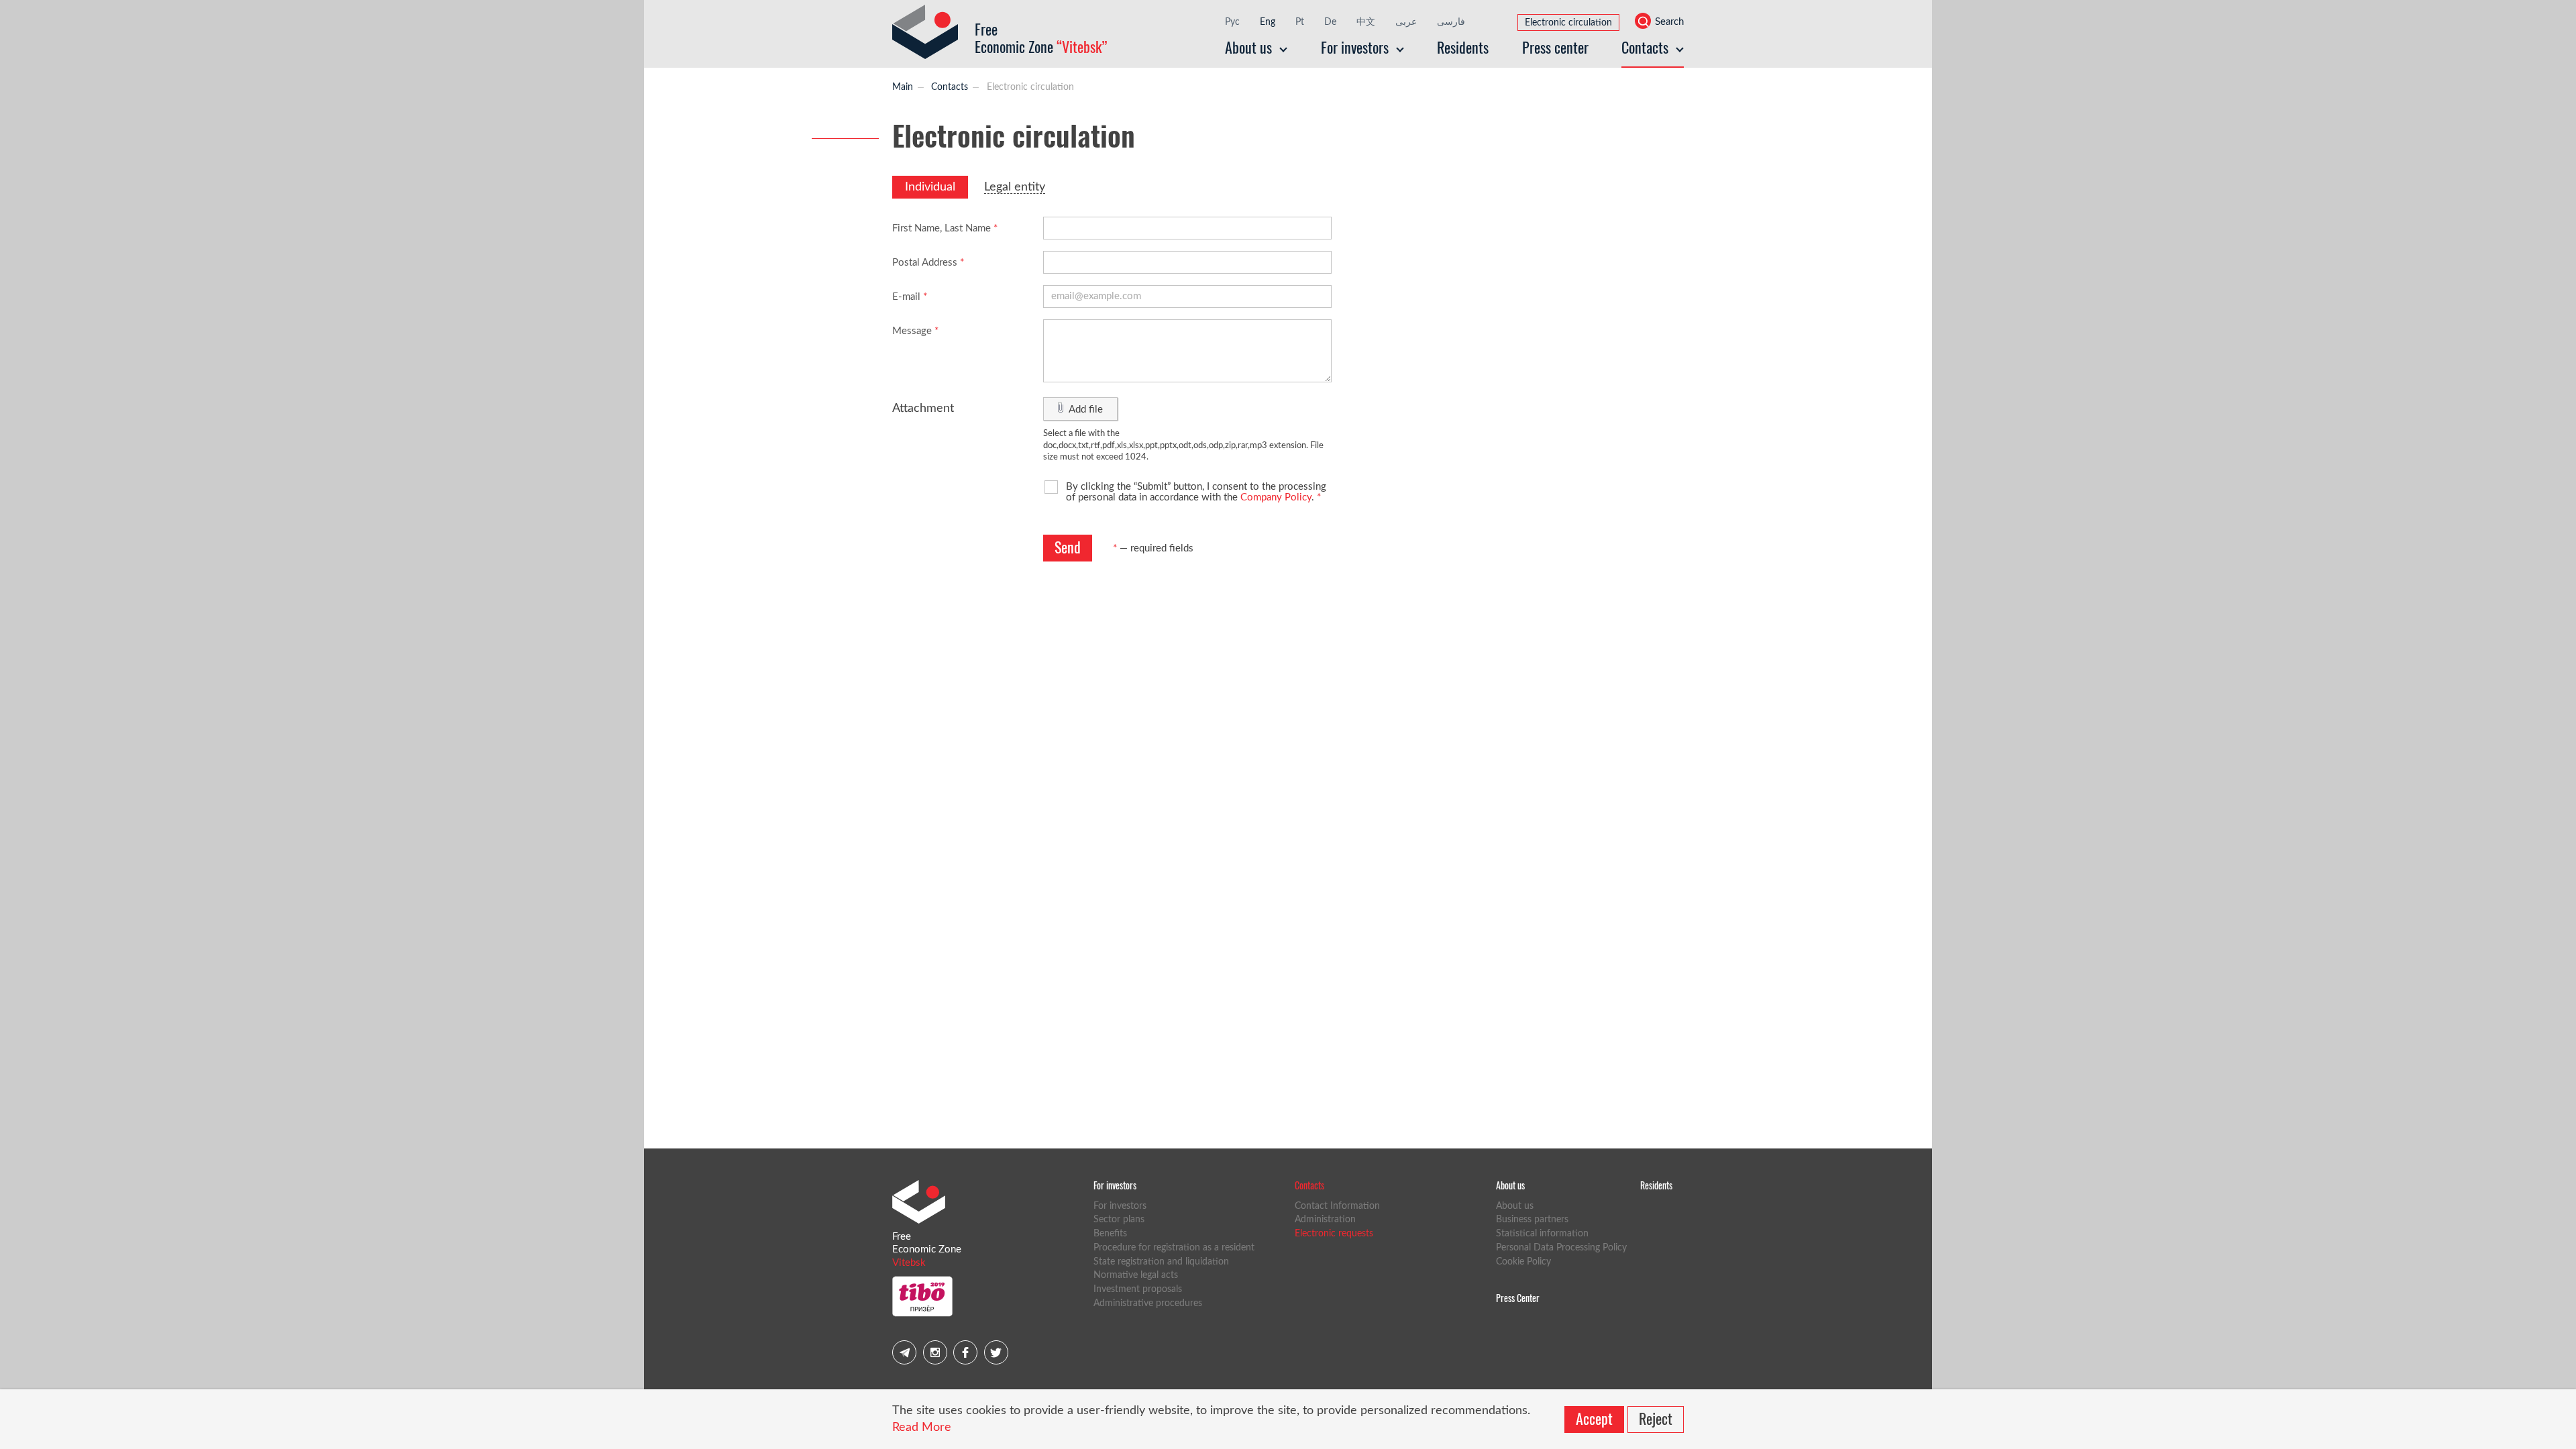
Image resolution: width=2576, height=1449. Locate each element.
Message (915, 331)
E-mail (910, 297)
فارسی (1451, 22)
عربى (1406, 22)
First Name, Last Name (945, 228)
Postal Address (928, 263)
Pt (1300, 22)
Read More (922, 1428)
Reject (1656, 1418)
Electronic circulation (1568, 23)
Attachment (923, 409)
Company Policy (1276, 497)
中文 (1366, 22)
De (1330, 22)
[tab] (930, 187)
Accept (1594, 1418)
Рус (1232, 22)
